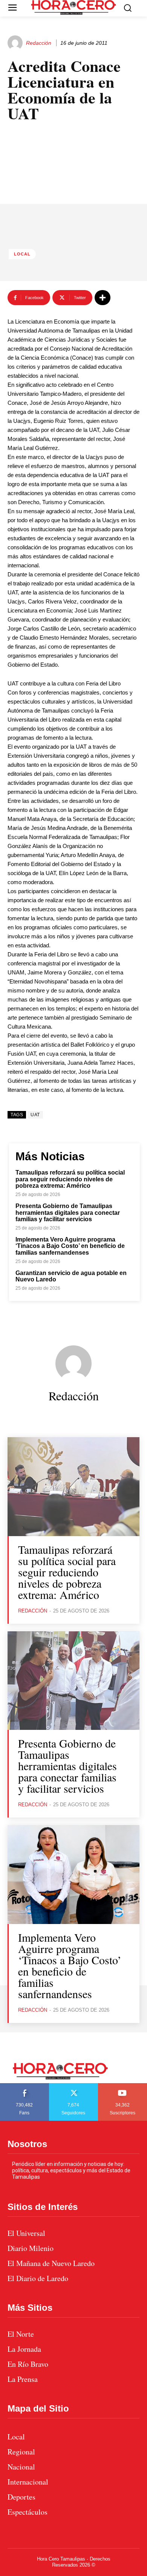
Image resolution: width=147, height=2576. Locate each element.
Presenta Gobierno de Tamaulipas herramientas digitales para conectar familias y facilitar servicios (68, 1213)
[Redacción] (16, 43)
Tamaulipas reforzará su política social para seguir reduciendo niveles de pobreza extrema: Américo (70, 1179)
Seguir (74, 2086)
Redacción (39, 43)
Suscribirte (123, 2086)
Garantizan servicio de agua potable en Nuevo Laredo (71, 1276)
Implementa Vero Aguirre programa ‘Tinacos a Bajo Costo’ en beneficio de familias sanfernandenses (70, 1246)
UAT (35, 1115)
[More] (103, 298)
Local (22, 254)
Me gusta (24, 2086)
